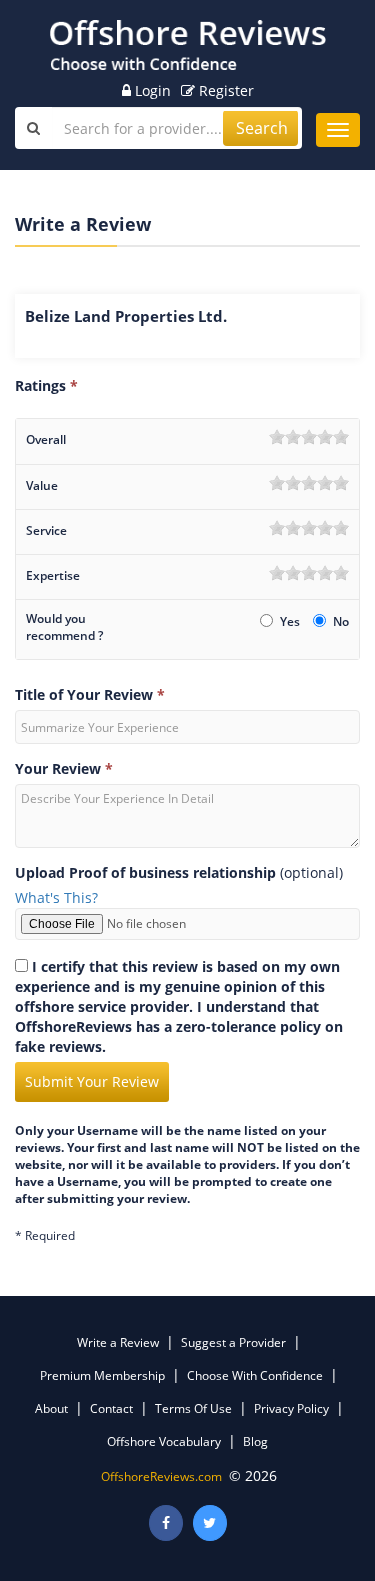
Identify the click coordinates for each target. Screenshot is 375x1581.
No (341, 621)
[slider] (309, 437)
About (51, 1408)
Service (46, 530)
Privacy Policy (291, 1408)
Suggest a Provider (233, 1342)
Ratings (46, 385)
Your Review (64, 768)
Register (224, 90)
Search (262, 128)
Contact (111, 1408)
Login (151, 90)
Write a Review (118, 1342)
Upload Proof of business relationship (145, 872)
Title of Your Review (90, 694)
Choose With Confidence (255, 1375)
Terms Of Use (193, 1408)
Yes (291, 621)
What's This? (56, 897)
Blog (255, 1441)
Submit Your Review (92, 1081)
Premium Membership (102, 1375)
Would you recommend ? (64, 627)
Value (42, 485)
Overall (46, 439)
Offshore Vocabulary (164, 1441)
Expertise (53, 575)
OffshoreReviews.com (161, 1476)
